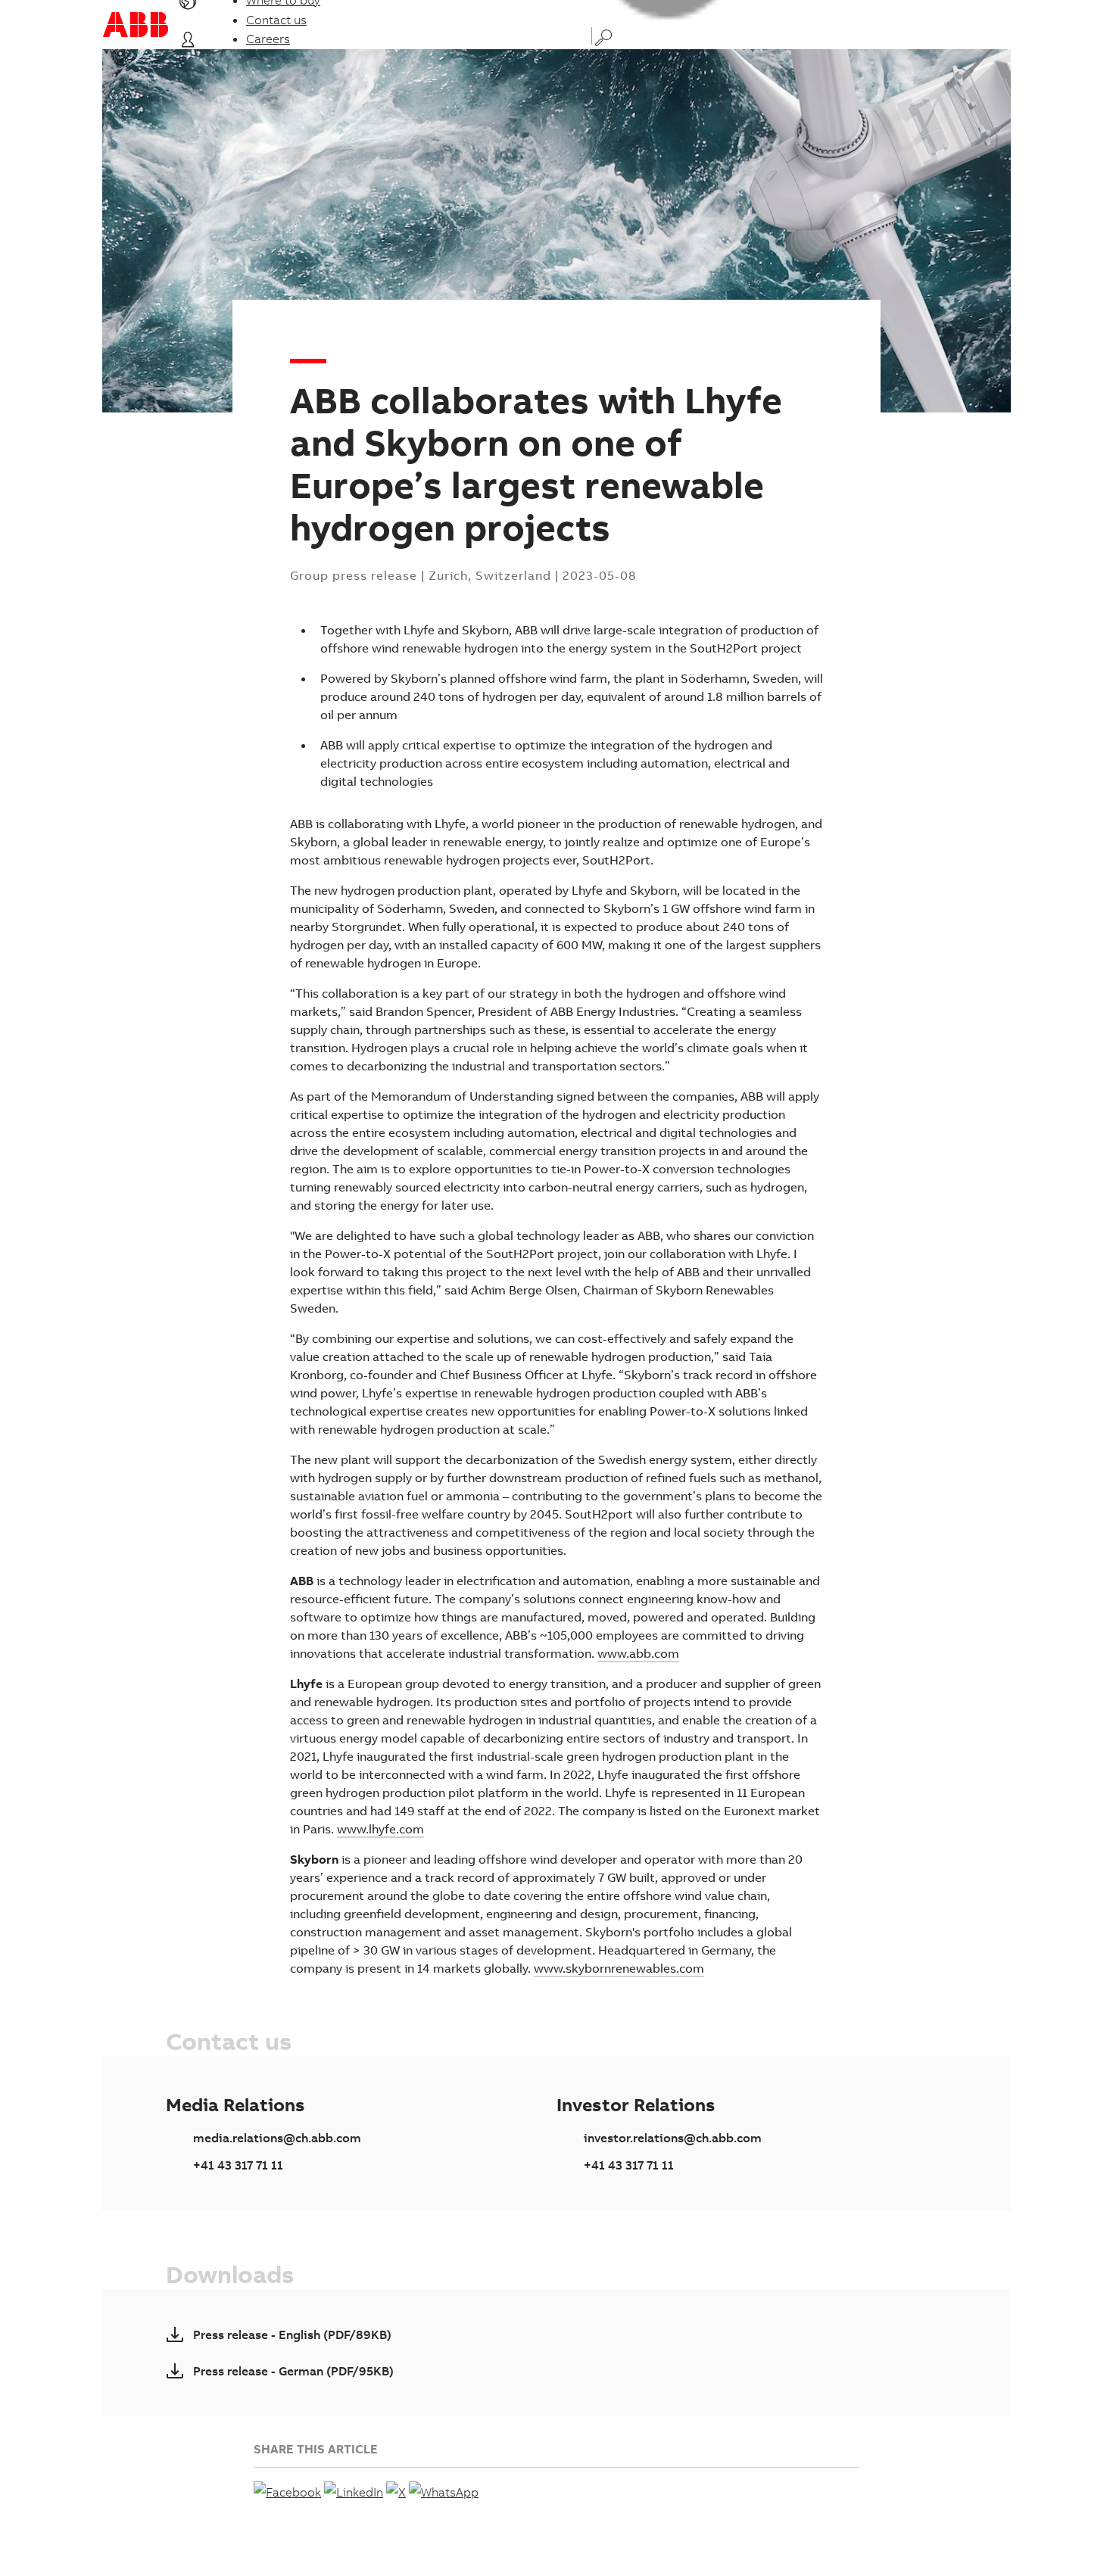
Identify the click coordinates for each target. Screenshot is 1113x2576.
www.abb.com (638, 1653)
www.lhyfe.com (380, 1829)
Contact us (276, 20)
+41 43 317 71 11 (238, 2165)
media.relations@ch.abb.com (277, 2138)
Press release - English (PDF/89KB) (292, 2335)
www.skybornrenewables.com (619, 1968)
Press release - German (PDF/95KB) (293, 2371)
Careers (268, 39)
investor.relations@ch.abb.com (673, 2138)
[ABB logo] (136, 25)
